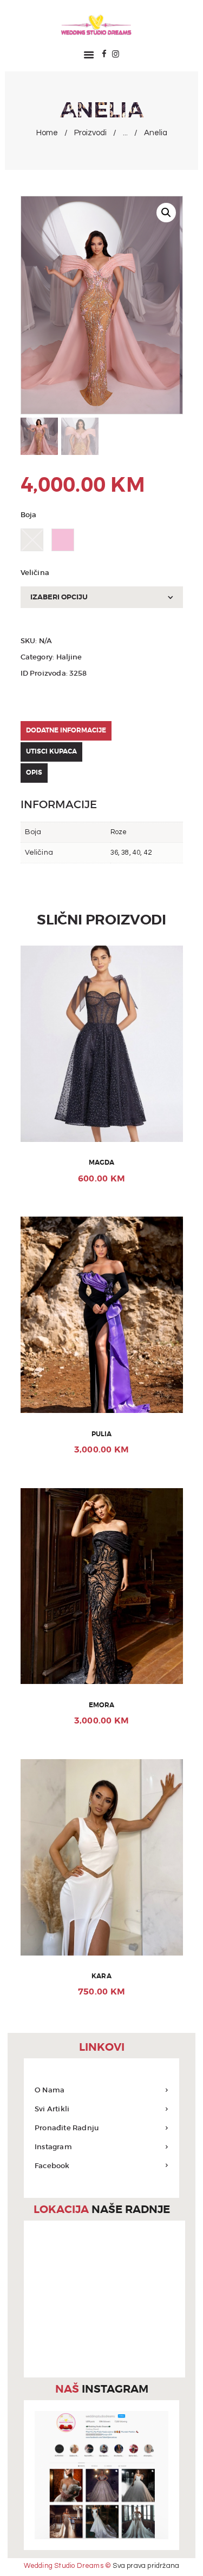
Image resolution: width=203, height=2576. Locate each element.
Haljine (69, 657)
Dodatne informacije (66, 730)
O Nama (50, 2090)
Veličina (35, 573)
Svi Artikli (52, 2109)
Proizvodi (90, 133)
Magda (102, 1163)
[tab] (102, 731)
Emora (102, 1705)
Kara (101, 1976)
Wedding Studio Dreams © (68, 2566)
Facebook (52, 2166)
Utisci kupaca (51, 751)
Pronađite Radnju (67, 2128)
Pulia (102, 1434)
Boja (29, 515)
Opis (34, 772)
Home (47, 133)
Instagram (53, 2147)
